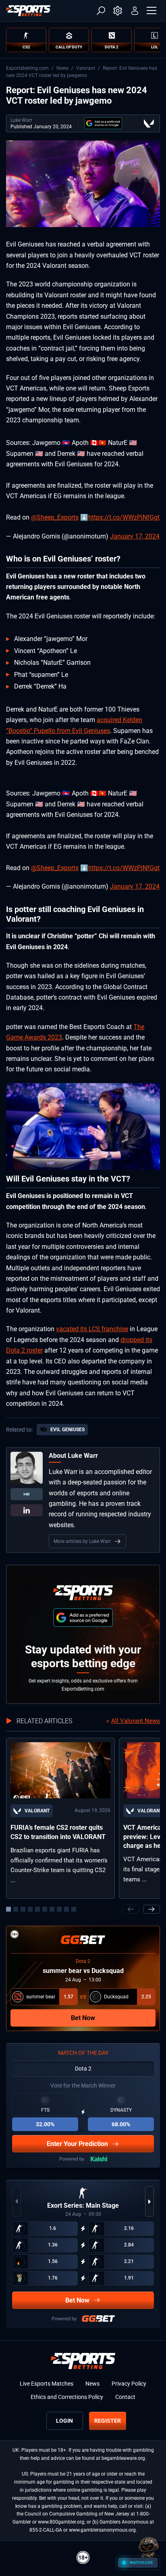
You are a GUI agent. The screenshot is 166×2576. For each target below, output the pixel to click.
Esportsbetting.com (27, 68)
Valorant (86, 68)
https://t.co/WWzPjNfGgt (124, 517)
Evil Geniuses (67, 1430)
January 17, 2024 (135, 536)
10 (74, 1909)
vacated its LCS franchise (92, 1329)
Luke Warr (21, 120)
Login (64, 2421)
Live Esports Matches (47, 2384)
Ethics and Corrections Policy (67, 2397)
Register (108, 2421)
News (62, 68)
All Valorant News (136, 1721)
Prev (131, 1909)
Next (151, 1909)
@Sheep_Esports (55, 517)
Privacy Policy (129, 2384)
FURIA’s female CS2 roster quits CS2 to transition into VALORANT (58, 1832)
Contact (125, 2397)
